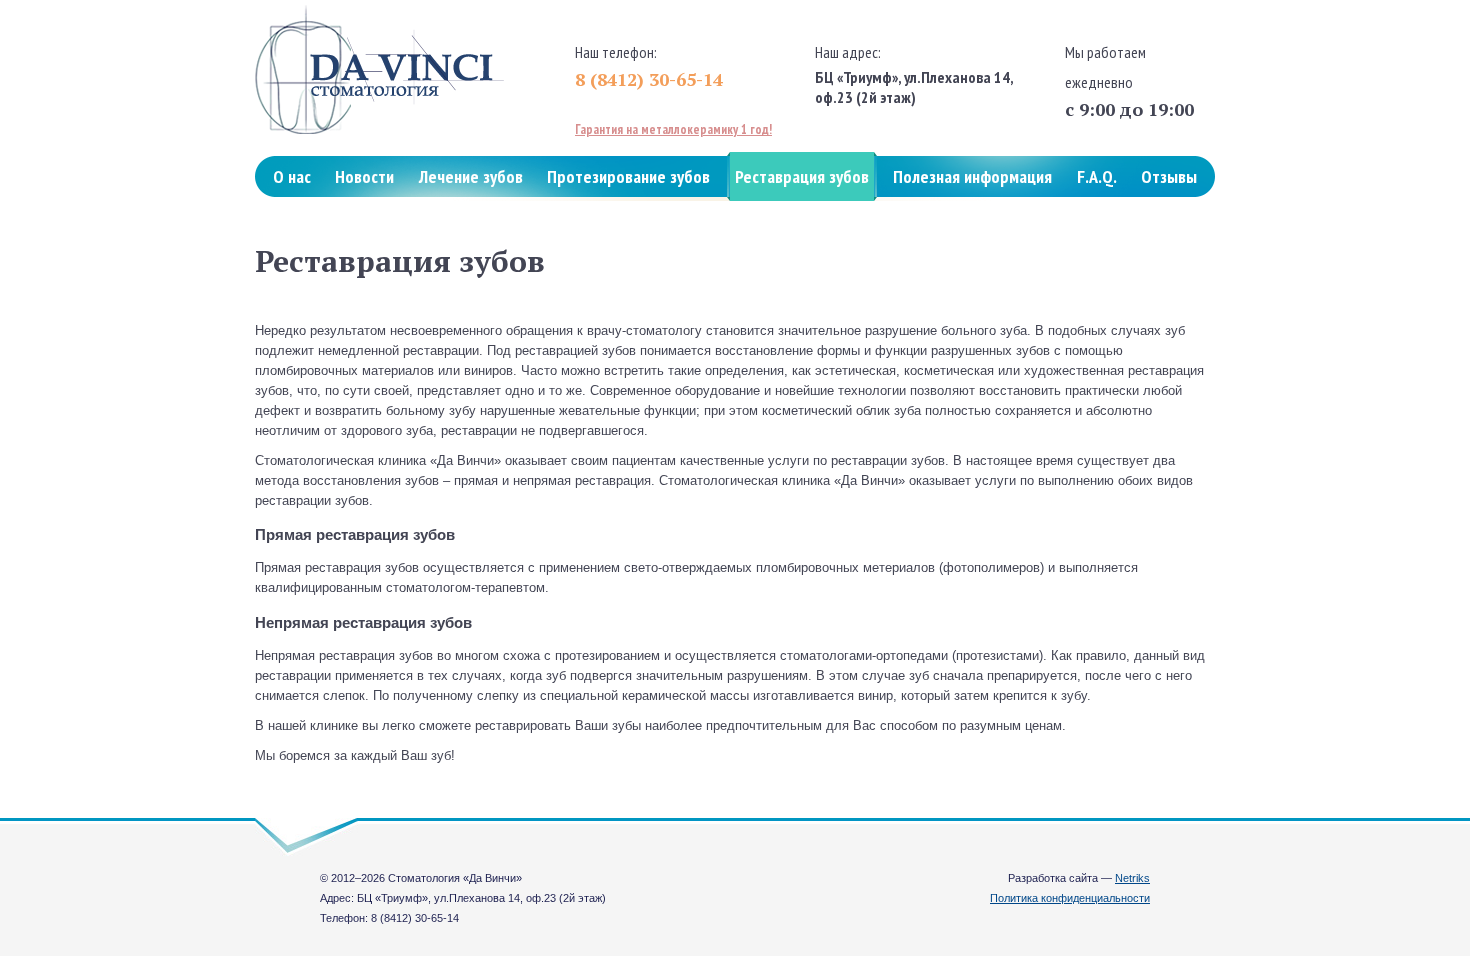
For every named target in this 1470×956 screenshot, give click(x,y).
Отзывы (1169, 176)
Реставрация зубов (802, 176)
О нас (292, 176)
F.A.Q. (1097, 176)
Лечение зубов (471, 176)
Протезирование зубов (628, 176)
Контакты (307, 225)
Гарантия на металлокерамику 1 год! (673, 129)
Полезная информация (972, 176)
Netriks (1132, 878)
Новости (364, 176)
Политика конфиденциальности (1070, 898)
